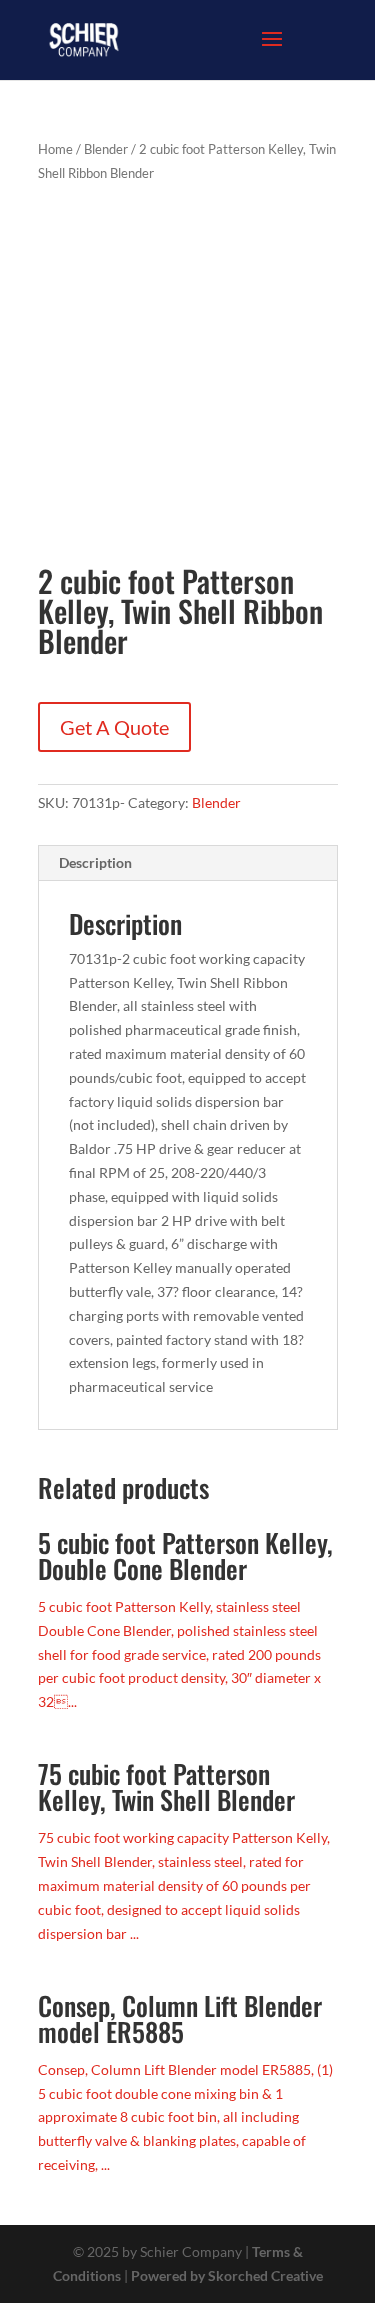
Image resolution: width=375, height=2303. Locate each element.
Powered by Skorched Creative (227, 2275)
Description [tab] (95, 862)
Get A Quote (114, 727)
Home (55, 149)
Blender (106, 149)
